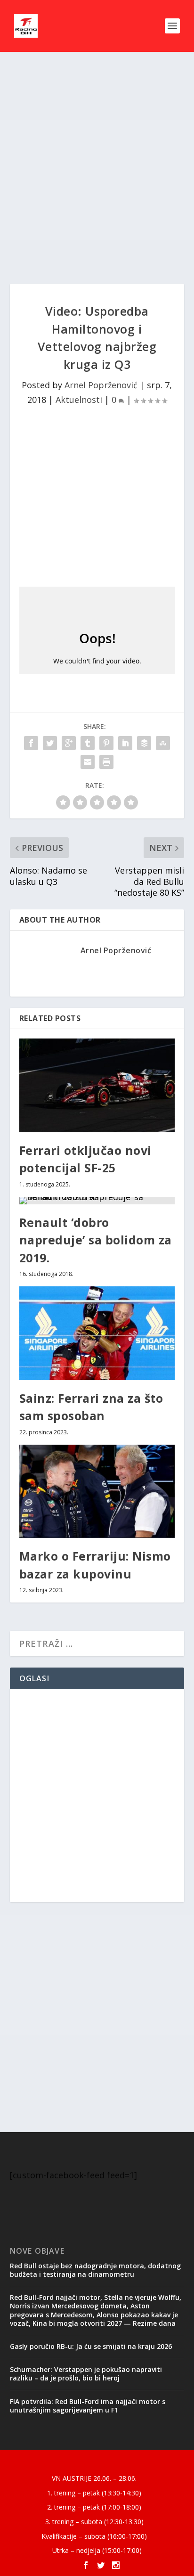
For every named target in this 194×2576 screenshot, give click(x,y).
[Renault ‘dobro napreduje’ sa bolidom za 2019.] (97, 1201)
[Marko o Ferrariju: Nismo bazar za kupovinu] (97, 1491)
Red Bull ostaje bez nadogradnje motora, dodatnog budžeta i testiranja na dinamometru (95, 2270)
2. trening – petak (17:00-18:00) (94, 2507)
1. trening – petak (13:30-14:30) (94, 2493)
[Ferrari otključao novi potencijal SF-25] (97, 1085)
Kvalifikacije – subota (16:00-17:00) (94, 2536)
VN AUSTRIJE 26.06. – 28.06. (94, 2478)
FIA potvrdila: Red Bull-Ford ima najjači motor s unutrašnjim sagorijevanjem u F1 (88, 2406)
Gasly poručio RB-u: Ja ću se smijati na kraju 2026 (91, 2346)
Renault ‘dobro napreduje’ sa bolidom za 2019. (96, 1240)
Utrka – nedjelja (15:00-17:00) (97, 2550)
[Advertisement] (97, 168)
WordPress (165, 2462)
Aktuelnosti (79, 400)
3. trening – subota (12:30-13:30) (94, 2522)
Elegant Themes (77, 2462)
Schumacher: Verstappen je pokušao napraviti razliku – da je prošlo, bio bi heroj (86, 2374)
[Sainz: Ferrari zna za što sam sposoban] (97, 1333)
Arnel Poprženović (101, 385)
